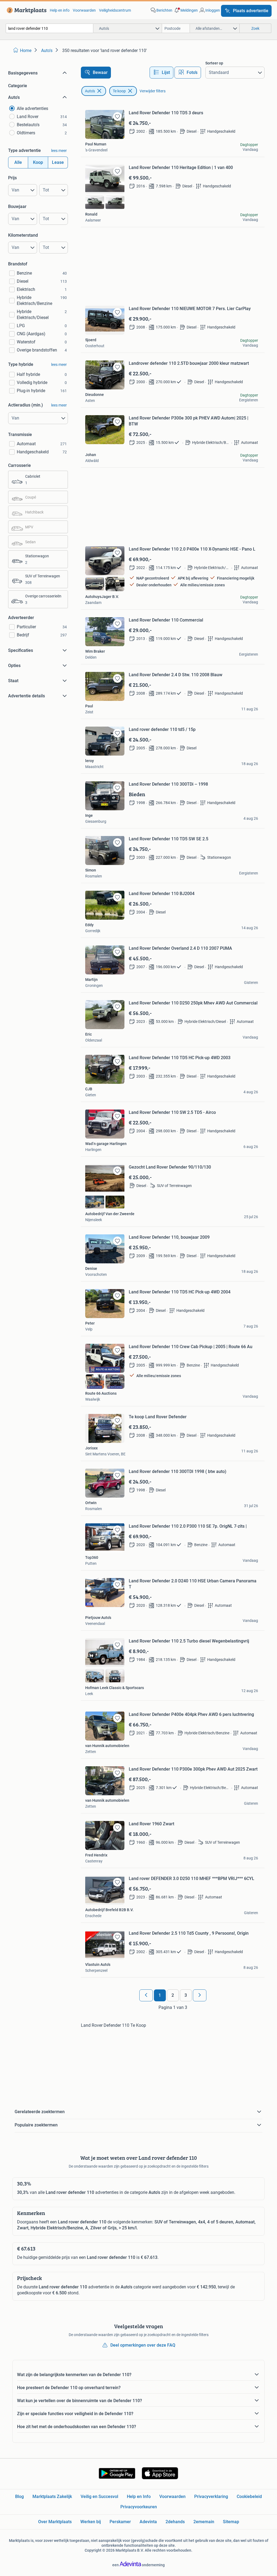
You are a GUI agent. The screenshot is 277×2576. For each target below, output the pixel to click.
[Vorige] (146, 1995)
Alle (18, 162)
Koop (38, 162)
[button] (186, 10)
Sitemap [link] (231, 2522)
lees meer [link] (59, 151)
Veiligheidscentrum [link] (115, 10)
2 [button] (173, 1995)
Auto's (90, 91)
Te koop (119, 91)
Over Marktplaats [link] (55, 2522)
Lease (58, 162)
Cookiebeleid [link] (249, 2497)
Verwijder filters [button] (153, 91)
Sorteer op (214, 63)
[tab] (161, 73)
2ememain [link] (204, 2522)
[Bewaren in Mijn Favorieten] (117, 116)
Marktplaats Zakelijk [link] (52, 2497)
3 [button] (186, 1995)
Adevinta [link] (148, 2522)
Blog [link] (19, 2497)
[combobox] (50, 28)
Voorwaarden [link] (84, 10)
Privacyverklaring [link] (211, 2497)
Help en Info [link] (139, 2497)
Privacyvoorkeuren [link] (139, 2507)
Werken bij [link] (91, 2522)
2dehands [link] (175, 2522)
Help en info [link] (60, 10)
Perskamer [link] (120, 2522)
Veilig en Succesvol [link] (99, 2497)
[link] (26, 10)
